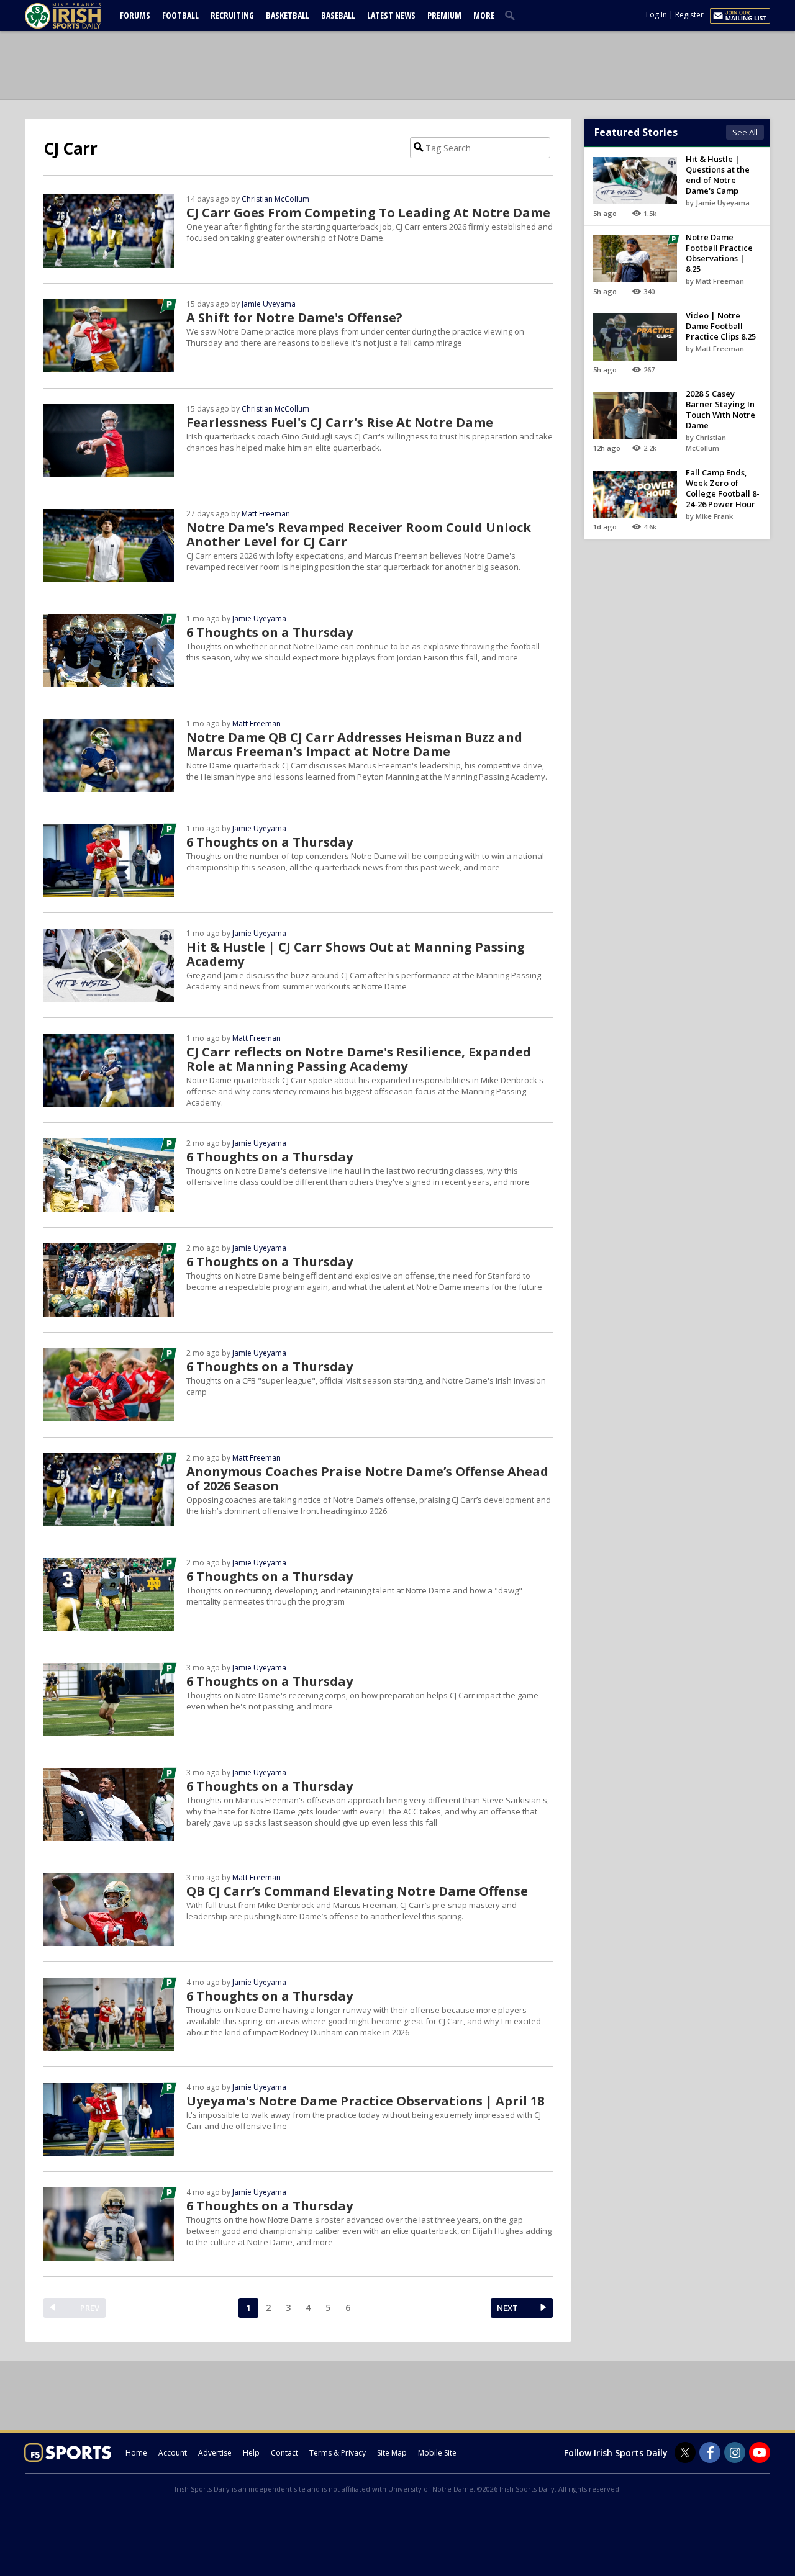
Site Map (392, 2453)
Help (251, 2453)
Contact (284, 2453)
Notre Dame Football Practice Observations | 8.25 (719, 253)
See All (745, 132)
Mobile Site (437, 2453)
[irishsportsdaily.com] (78, 16)
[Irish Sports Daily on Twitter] (685, 2452)
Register (689, 15)
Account (173, 2453)
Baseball (338, 15)
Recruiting (232, 15)
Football (180, 15)
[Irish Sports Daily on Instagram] (735, 2452)
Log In (656, 15)
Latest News (391, 15)
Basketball (288, 15)
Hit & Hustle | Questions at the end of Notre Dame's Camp (718, 175)
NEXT (507, 2308)
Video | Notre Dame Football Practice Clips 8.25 (721, 326)
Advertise (215, 2453)
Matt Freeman (266, 514)
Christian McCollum (275, 199)
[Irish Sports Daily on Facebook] (710, 2452)
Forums (135, 15)
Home (136, 2453)
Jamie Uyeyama (269, 304)
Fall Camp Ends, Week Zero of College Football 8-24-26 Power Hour (723, 488)
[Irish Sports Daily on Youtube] (760, 2452)
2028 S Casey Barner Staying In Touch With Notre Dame (720, 409)
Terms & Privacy (338, 2453)
